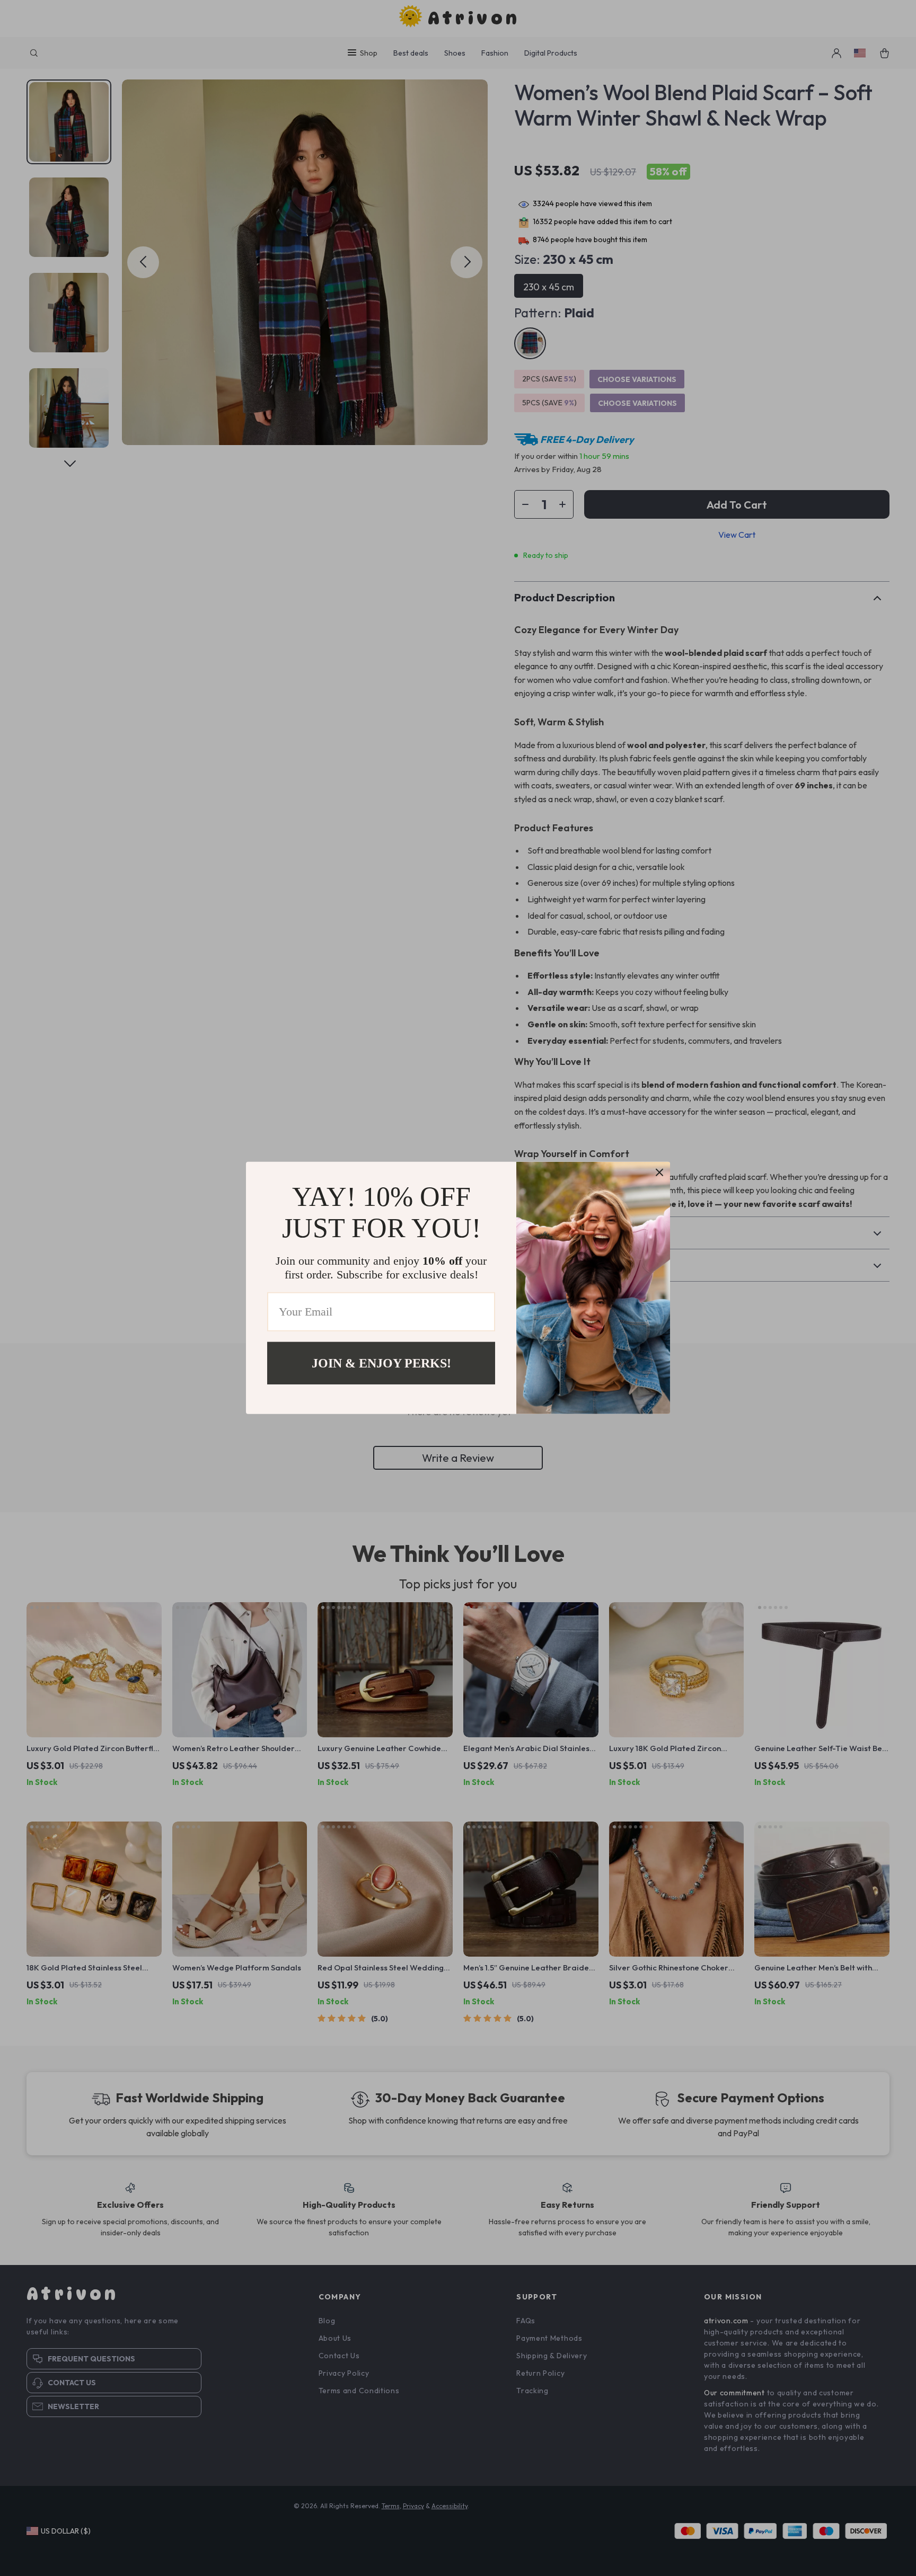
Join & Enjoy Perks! (381, 1363)
